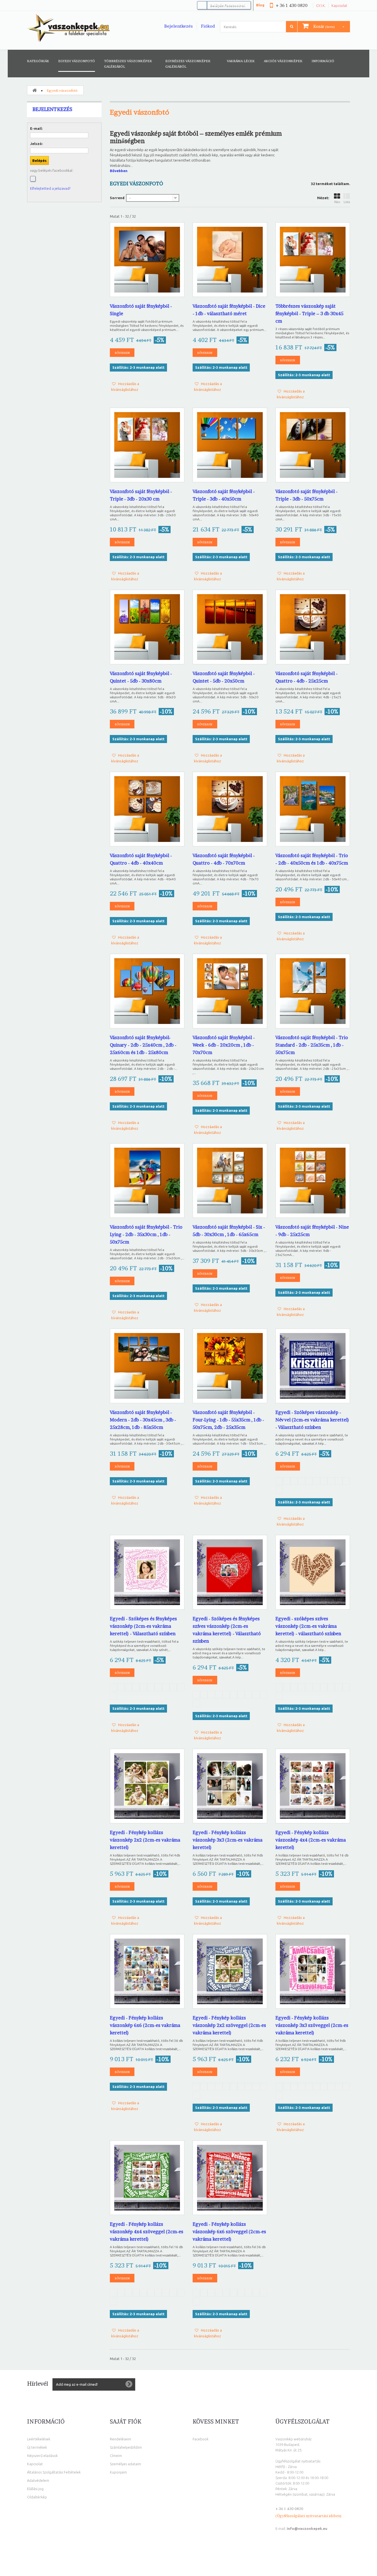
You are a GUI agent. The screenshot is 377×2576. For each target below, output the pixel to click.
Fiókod (208, 26)
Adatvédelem (38, 2480)
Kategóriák (38, 61)
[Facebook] (33, 179)
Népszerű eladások (42, 2456)
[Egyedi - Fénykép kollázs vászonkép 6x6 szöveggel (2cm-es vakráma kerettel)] (230, 2178)
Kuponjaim (118, 2472)
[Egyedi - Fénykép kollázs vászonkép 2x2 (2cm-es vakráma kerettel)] (147, 1786)
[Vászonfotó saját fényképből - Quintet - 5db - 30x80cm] (147, 627)
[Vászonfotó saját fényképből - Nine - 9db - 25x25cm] (313, 1181)
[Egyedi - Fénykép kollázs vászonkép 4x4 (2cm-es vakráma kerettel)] (313, 1786)
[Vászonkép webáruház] (68, 28)
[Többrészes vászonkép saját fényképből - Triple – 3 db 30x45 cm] (313, 260)
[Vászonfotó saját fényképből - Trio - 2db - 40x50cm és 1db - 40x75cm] (313, 809)
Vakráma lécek (241, 61)
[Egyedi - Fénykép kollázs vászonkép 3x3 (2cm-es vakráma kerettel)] (230, 1786)
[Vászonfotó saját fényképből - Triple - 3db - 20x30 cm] (147, 445)
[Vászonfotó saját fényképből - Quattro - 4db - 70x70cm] (230, 809)
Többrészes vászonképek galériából (128, 64)
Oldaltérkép (37, 2497)
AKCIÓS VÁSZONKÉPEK (283, 61)
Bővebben (119, 171)
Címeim (116, 2456)
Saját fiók (126, 2422)
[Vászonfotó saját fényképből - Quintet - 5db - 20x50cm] (230, 627)
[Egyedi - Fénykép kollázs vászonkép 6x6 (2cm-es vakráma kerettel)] (147, 1971)
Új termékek (37, 2447)
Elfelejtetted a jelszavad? (50, 188)
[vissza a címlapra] (34, 90)
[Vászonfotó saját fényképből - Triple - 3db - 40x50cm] (230, 445)
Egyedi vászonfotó (77, 61)
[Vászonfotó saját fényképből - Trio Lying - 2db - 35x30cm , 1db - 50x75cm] (147, 1181)
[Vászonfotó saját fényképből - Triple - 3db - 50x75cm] (313, 445)
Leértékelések (39, 2439)
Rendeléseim (120, 2439)
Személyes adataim (125, 2464)
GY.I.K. (321, 6)
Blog (260, 5)
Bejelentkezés (178, 26)
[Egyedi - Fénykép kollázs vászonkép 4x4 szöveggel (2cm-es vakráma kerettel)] (147, 2178)
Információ (323, 61)
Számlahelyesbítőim (126, 2447)
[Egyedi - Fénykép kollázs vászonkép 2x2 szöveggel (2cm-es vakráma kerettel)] (230, 1971)
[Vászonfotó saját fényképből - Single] (147, 260)
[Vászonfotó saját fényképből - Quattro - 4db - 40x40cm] (147, 809)
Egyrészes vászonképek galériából (188, 64)
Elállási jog (35, 2489)
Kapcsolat (339, 6)
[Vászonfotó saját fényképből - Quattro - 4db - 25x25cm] (313, 627)
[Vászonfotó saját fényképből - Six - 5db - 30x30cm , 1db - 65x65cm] (230, 1181)
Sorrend (117, 198)
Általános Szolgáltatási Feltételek (54, 2472)
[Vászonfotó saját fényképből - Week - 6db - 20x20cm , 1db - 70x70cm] (230, 991)
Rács (337, 202)
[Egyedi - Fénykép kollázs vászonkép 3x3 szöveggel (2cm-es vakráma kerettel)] (313, 1971)
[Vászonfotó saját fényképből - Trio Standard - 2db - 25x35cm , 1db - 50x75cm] (313, 991)
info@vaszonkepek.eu (307, 2528)
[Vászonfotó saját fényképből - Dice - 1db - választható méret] (230, 260)
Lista (347, 202)
